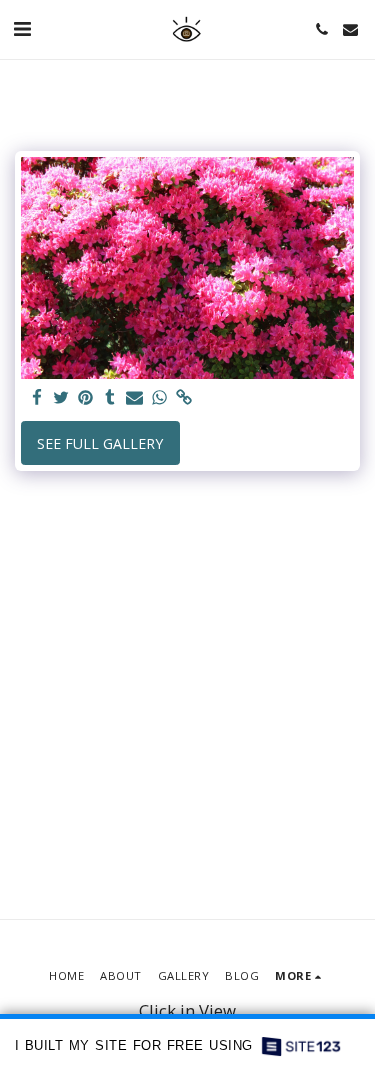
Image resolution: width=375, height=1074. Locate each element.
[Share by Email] (135, 398)
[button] (22, 28)
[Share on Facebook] (37, 398)
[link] (184, 398)
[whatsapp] (160, 398)
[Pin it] (86, 398)
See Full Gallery (100, 443)
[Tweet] (62, 398)
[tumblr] (111, 398)
